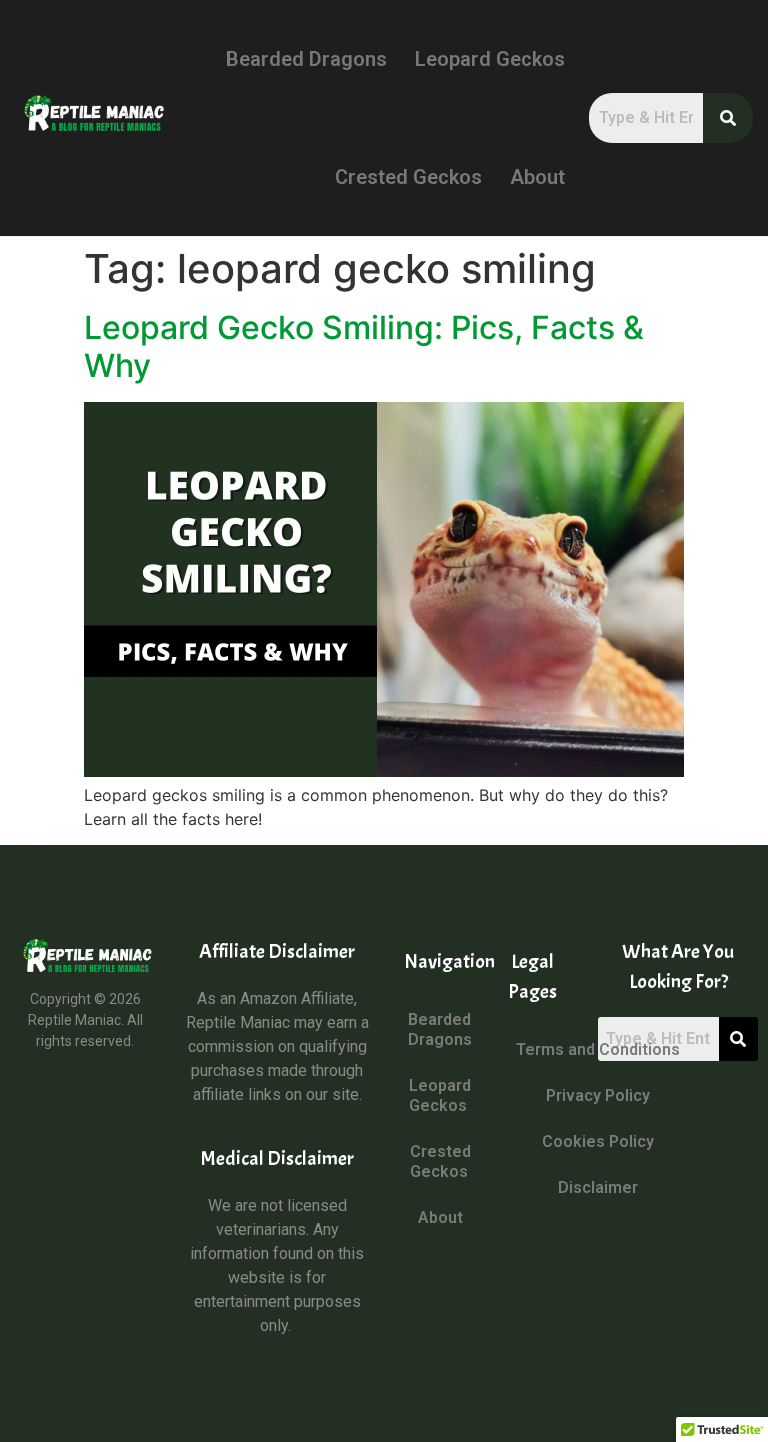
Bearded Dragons (306, 59)
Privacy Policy (598, 1095)
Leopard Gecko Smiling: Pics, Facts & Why (364, 346)
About (537, 177)
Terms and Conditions (598, 1049)
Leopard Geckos (490, 59)
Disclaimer (598, 1187)
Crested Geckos (408, 177)
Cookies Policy (598, 1141)
